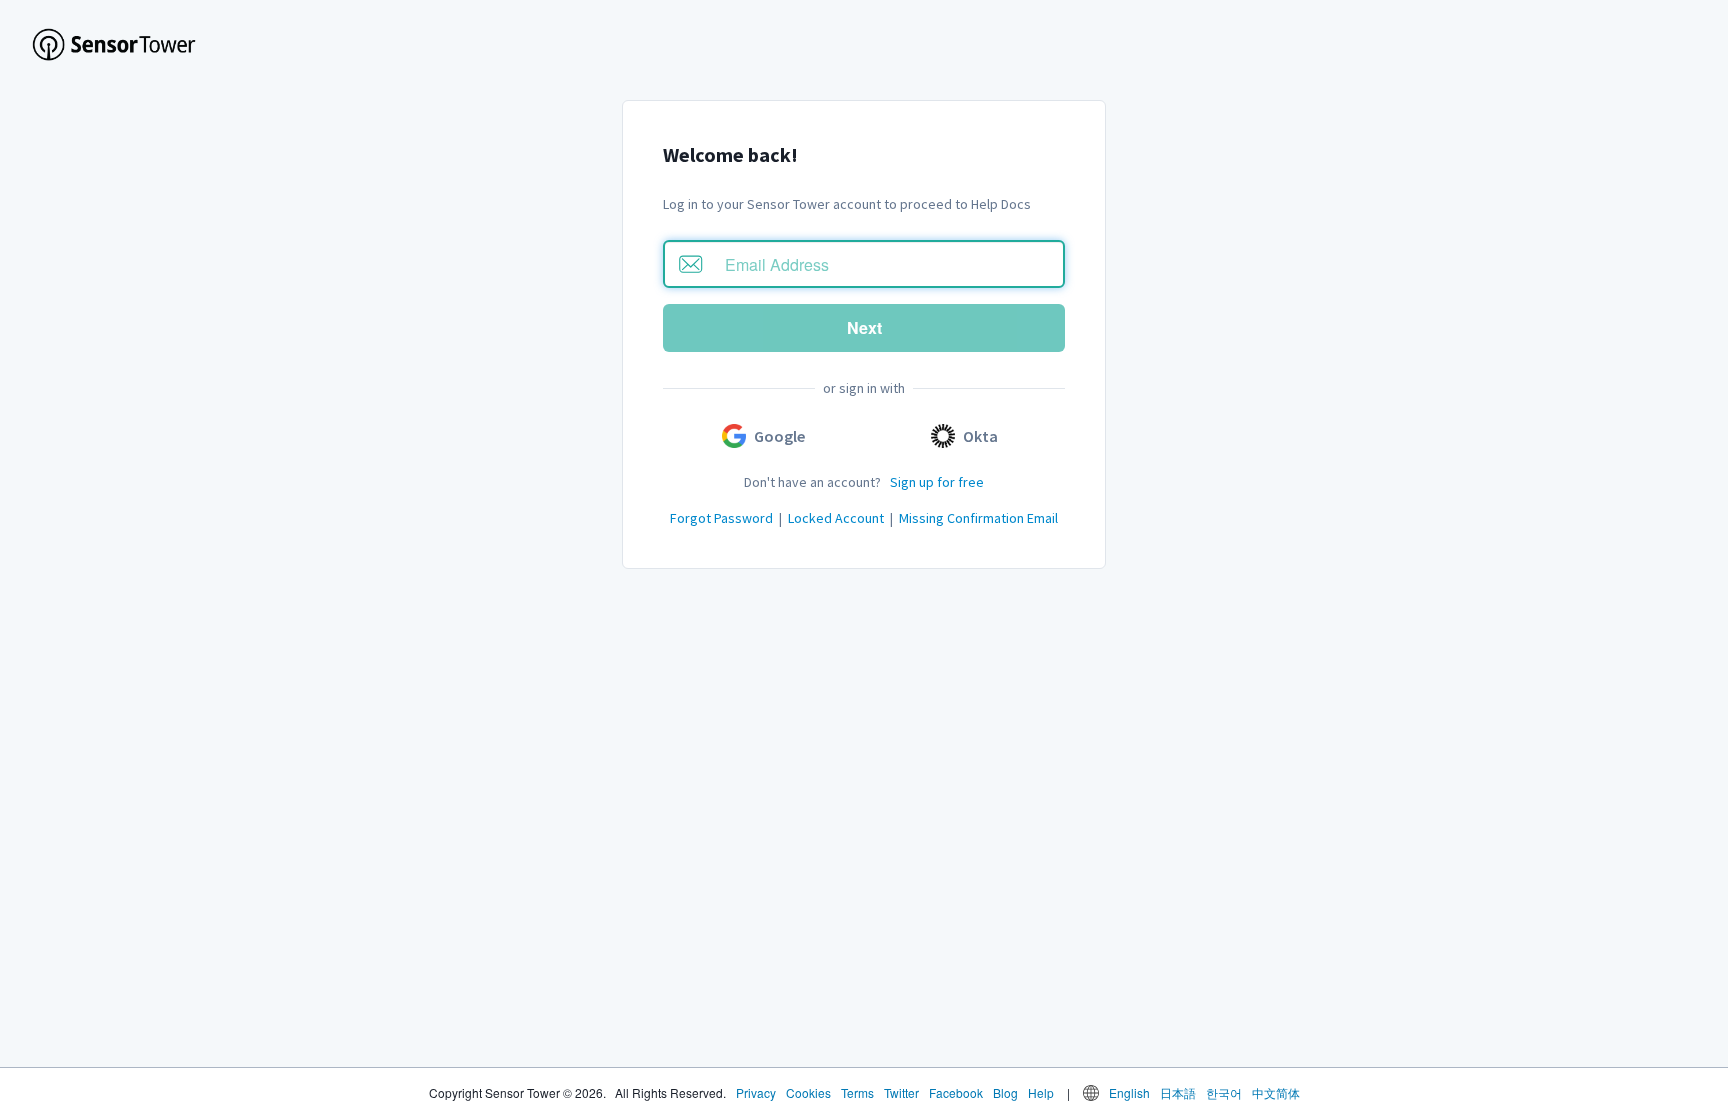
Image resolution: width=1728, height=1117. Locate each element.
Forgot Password (721, 518)
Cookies (808, 1092)
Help (1041, 1092)
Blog (1005, 1092)
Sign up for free (937, 482)
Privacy (756, 1092)
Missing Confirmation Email (978, 518)
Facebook (956, 1092)
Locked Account (836, 518)
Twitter (901, 1092)
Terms (857, 1092)
